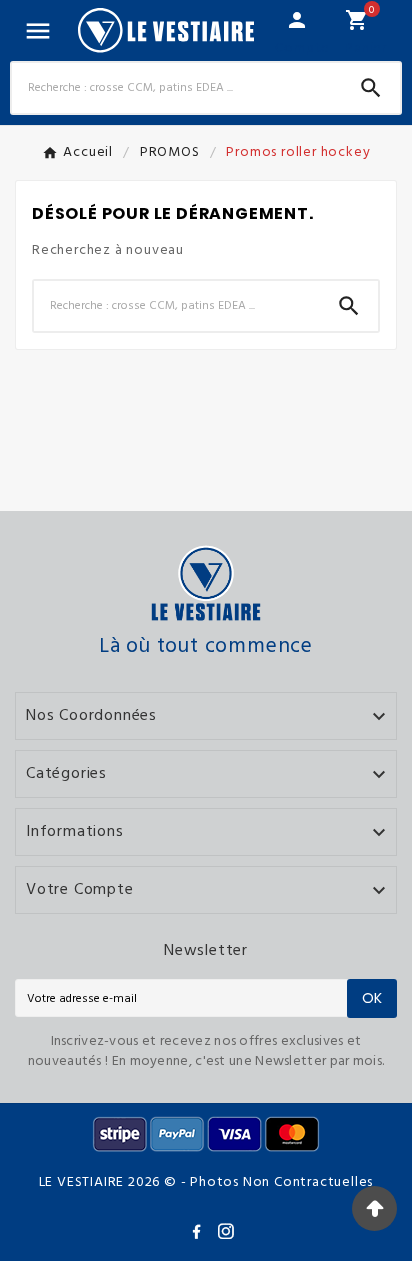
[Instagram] (230, 1235)
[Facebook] (200, 1235)
